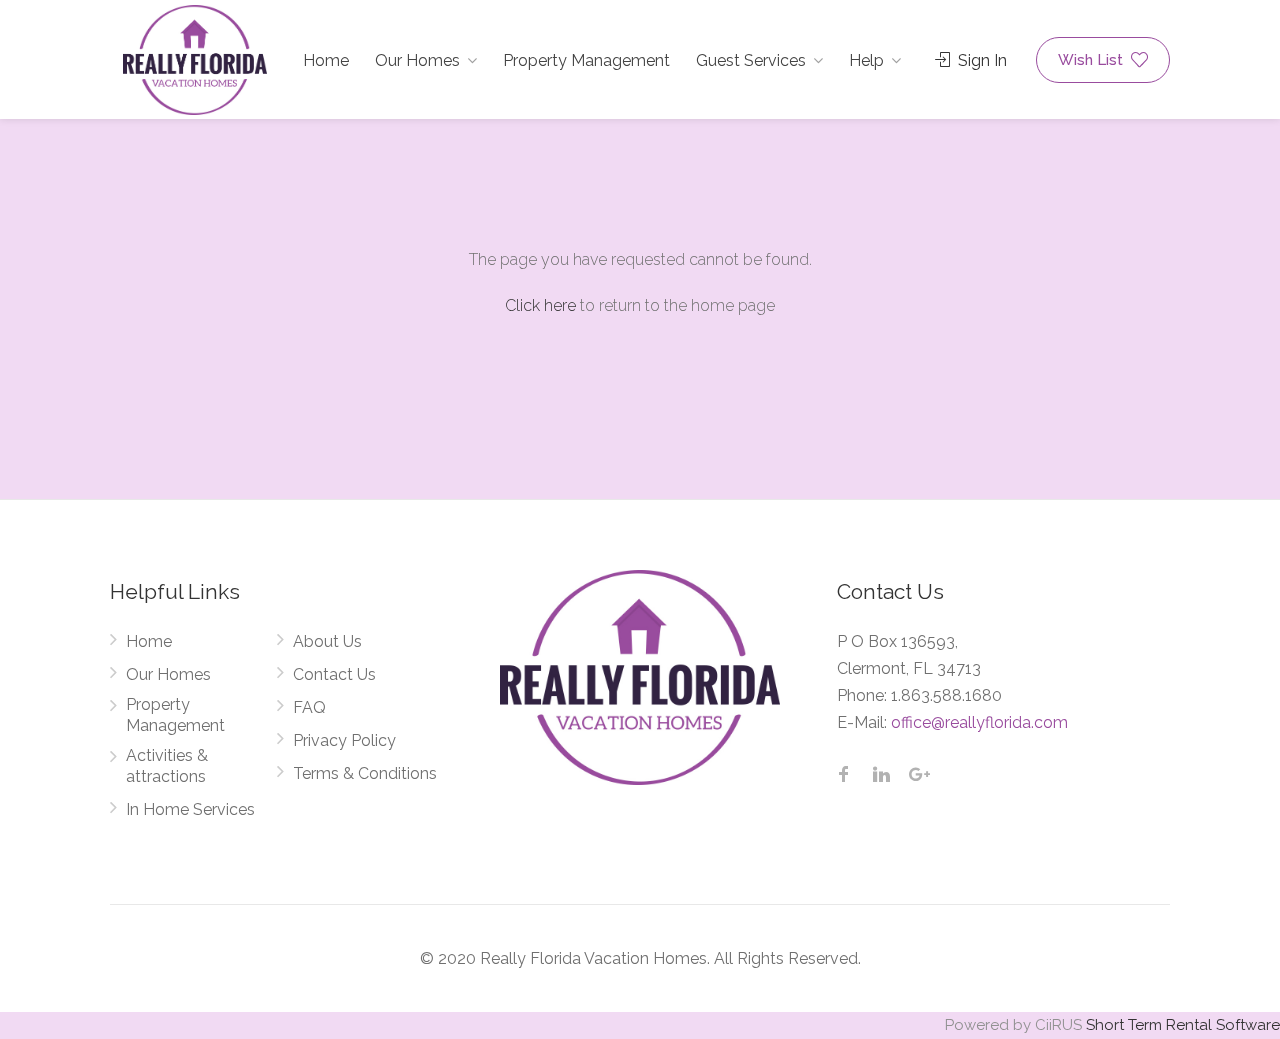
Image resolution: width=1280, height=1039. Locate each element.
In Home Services (190, 809)
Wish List (1092, 60)
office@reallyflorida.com (979, 722)
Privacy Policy (344, 740)
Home (326, 60)
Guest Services (751, 60)
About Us (327, 641)
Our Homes (417, 60)
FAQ (309, 707)
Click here (540, 305)
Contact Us (334, 674)
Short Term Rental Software (1183, 1025)
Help (866, 60)
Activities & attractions (167, 766)
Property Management (586, 60)
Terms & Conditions (365, 773)
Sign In (980, 60)
